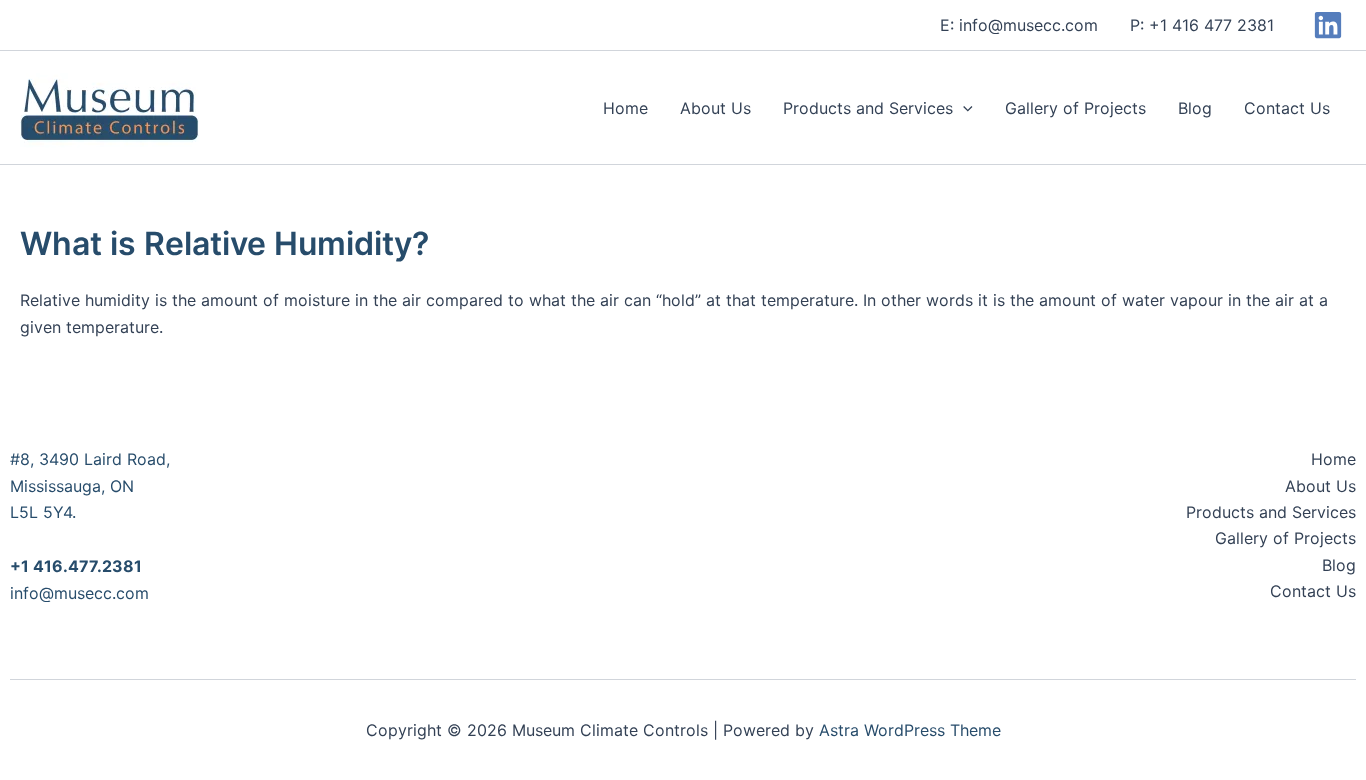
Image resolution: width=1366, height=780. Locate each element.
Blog (1195, 108)
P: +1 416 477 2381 (1202, 25)
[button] (963, 108)
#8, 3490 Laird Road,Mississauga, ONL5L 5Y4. (90, 485)
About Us (715, 108)
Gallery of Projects (1075, 108)
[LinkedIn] (1328, 25)
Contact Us (1287, 108)
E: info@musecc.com (1019, 25)
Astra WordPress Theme (910, 730)
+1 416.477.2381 (76, 566)
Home (625, 108)
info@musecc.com (79, 593)
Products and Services (868, 108)
